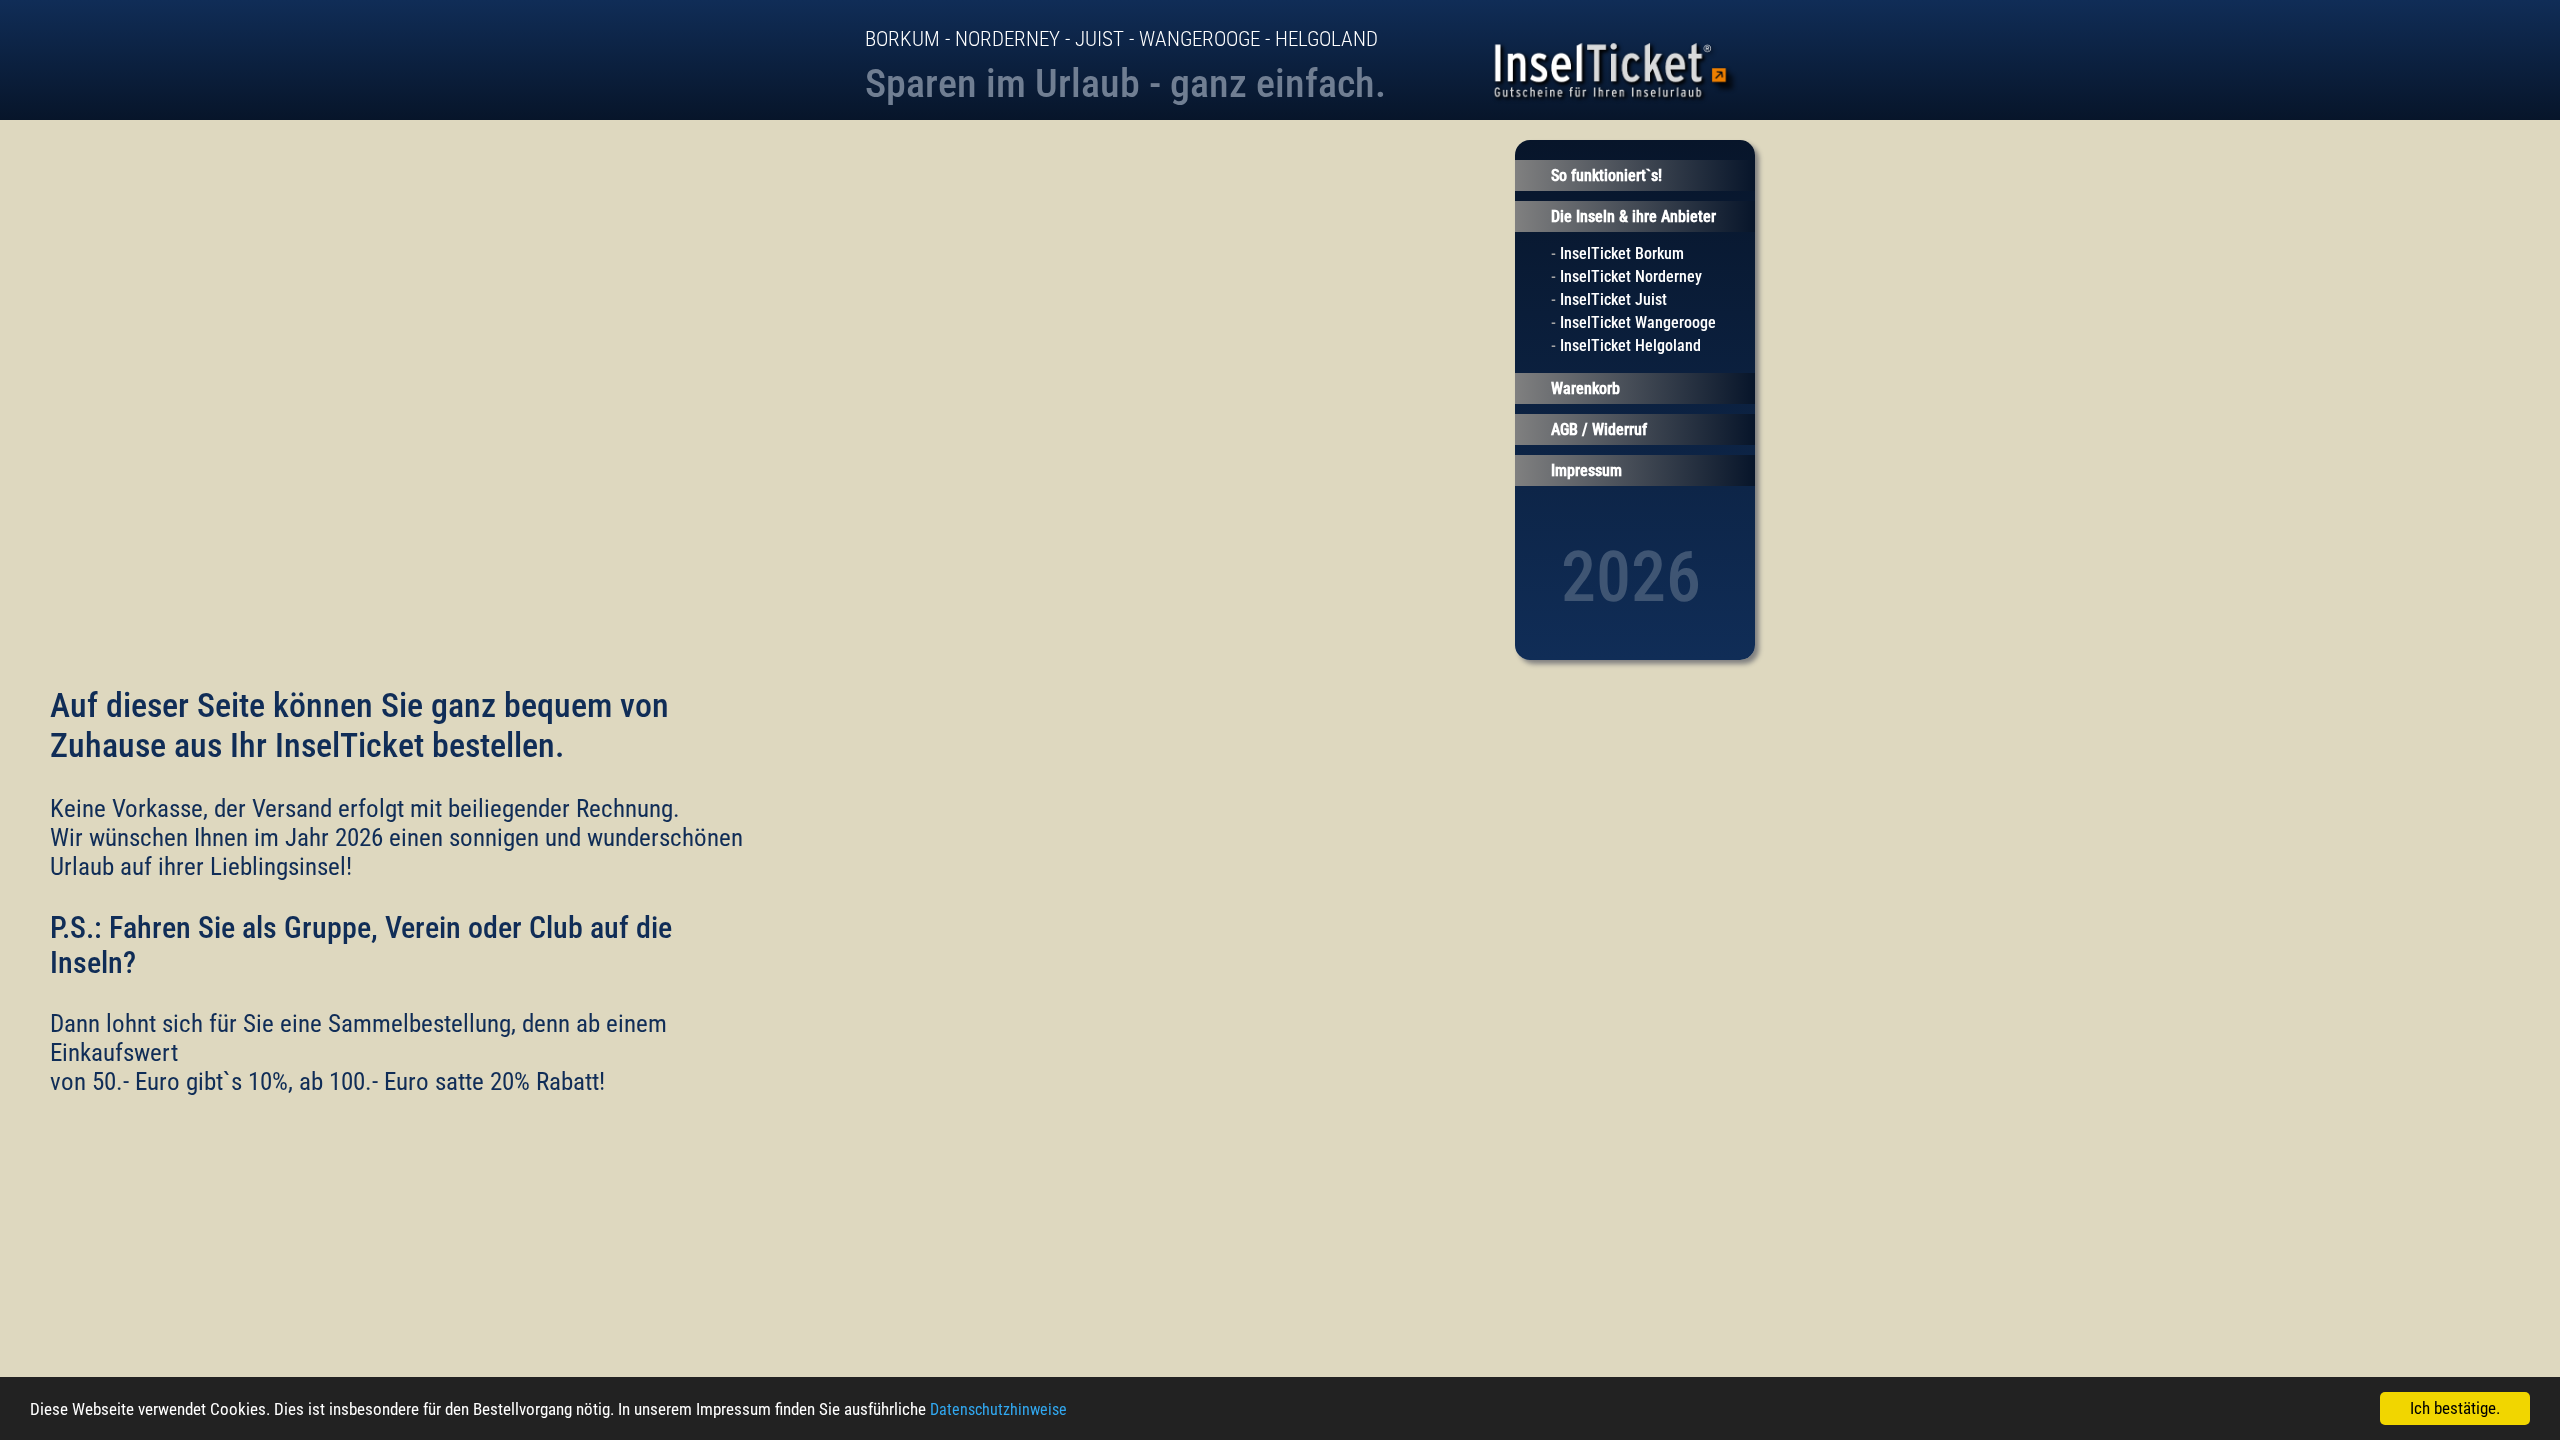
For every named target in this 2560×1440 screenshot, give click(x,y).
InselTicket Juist (1613, 299)
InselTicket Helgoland (1630, 345)
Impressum (1586, 470)
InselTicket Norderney (1631, 276)
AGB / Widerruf (1599, 429)
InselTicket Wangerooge (1638, 322)
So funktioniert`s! (1606, 175)
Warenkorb (1585, 388)
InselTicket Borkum (1622, 253)
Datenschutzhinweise (998, 1409)
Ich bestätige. (2455, 1408)
